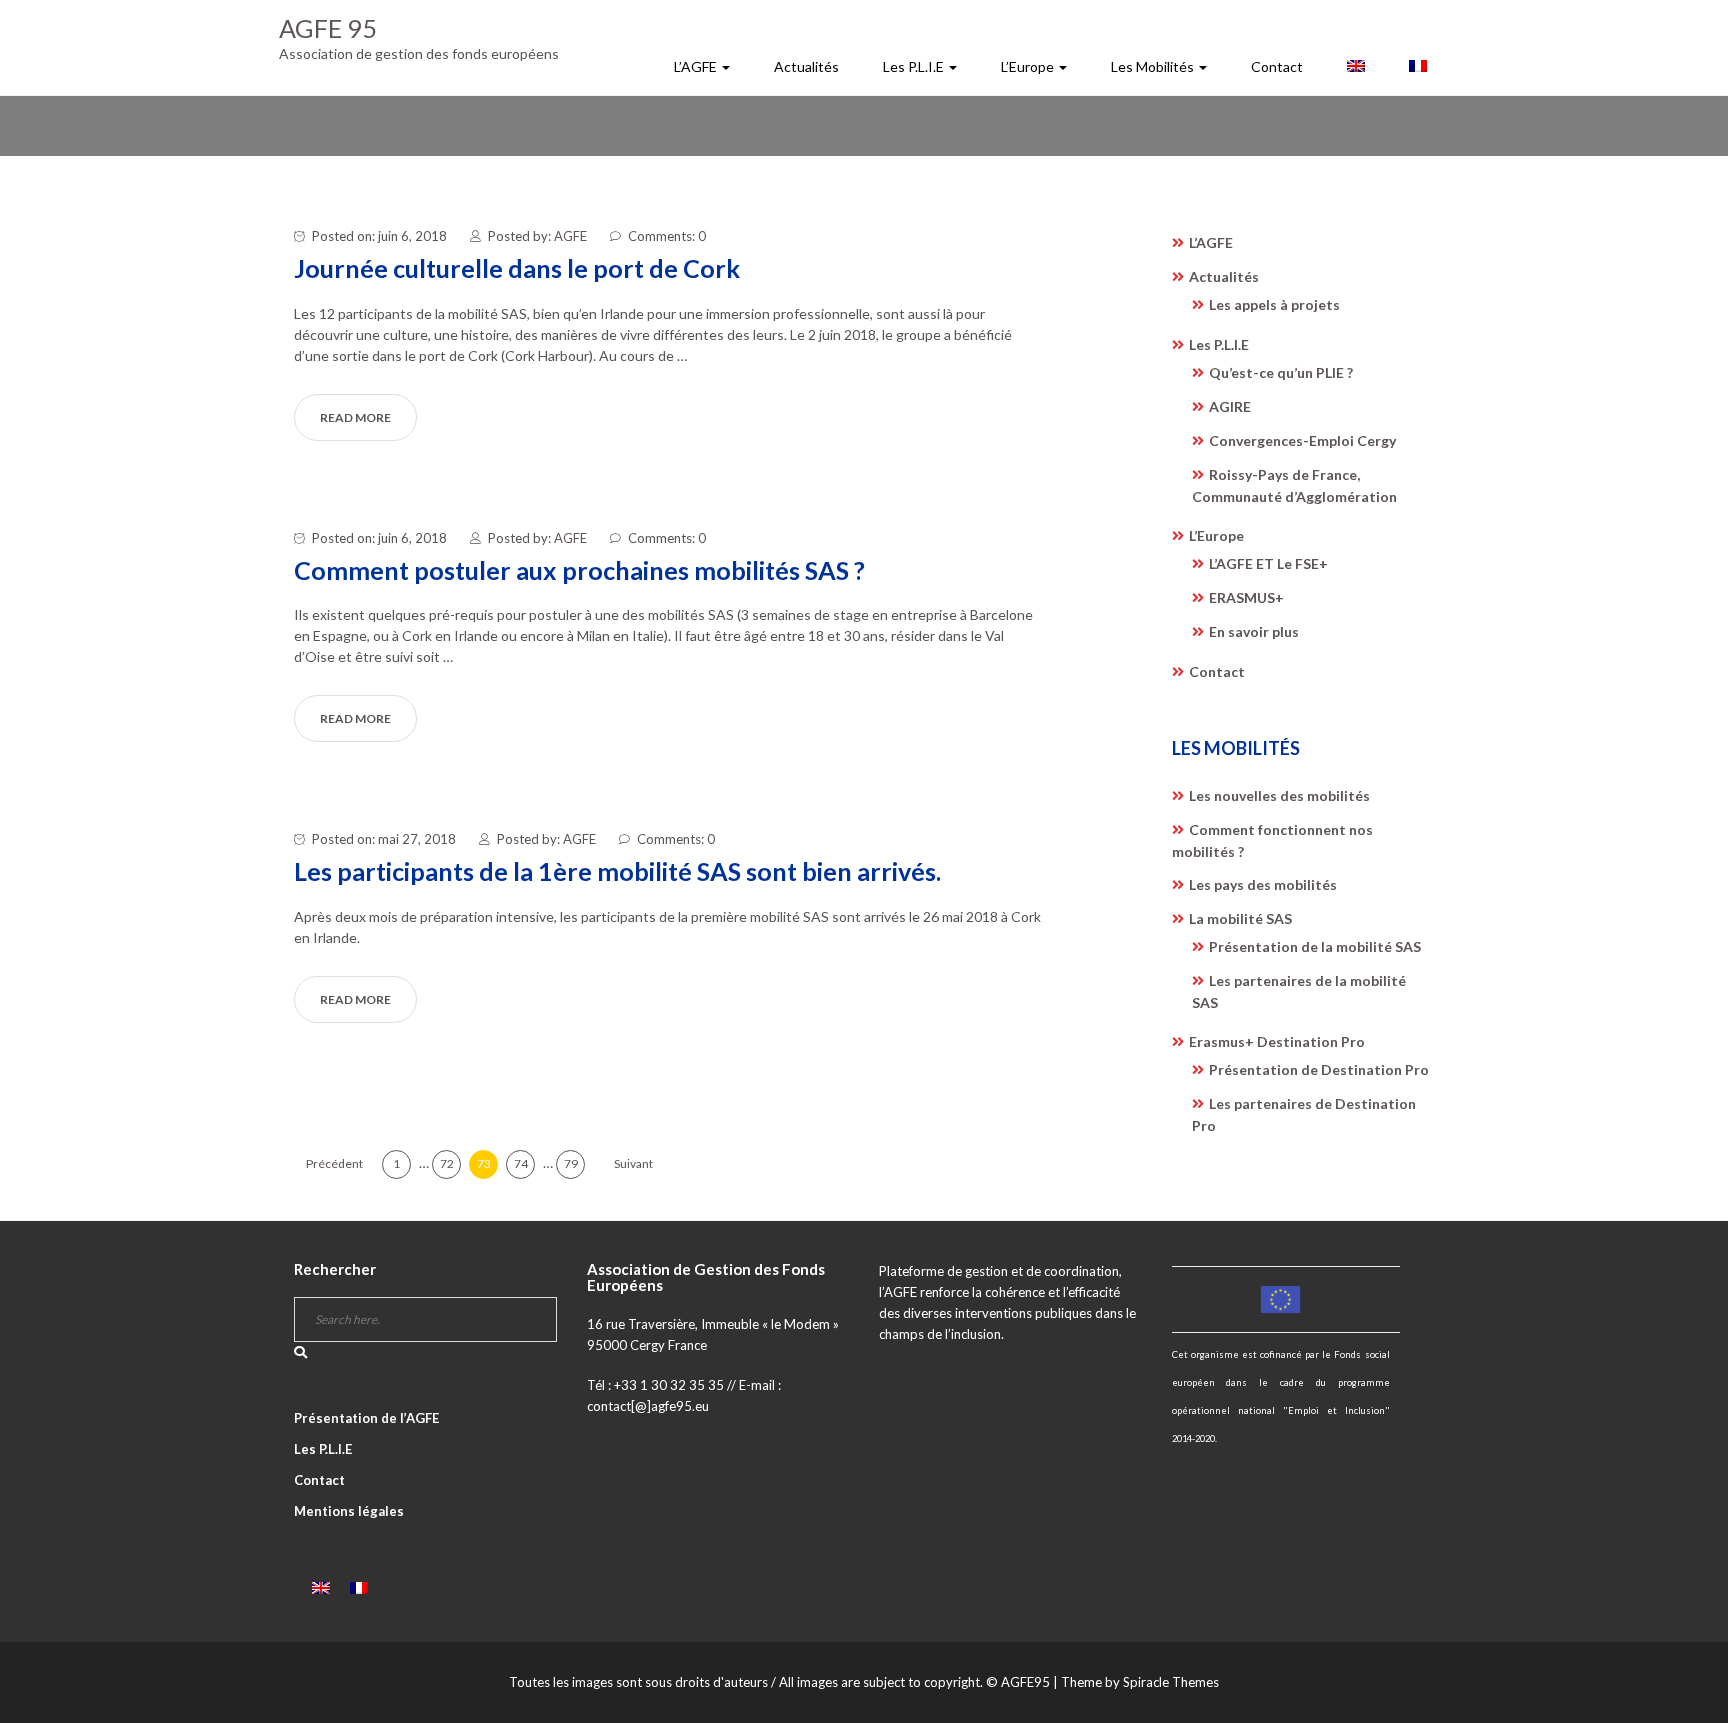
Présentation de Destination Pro (1319, 1069)
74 (521, 1163)
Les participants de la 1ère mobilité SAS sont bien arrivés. (617, 871)
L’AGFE (697, 66)
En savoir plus (1254, 631)
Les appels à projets (1274, 304)
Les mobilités (1154, 66)
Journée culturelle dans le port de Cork (517, 268)
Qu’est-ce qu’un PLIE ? (1281, 372)
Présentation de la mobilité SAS (1315, 946)
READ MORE (355, 417)
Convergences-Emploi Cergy (1302, 440)
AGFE (570, 236)
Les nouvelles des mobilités (1279, 795)
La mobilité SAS (1240, 918)
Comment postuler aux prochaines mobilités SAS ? (579, 570)
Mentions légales (349, 1511)
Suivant (633, 1163)
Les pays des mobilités (1263, 884)
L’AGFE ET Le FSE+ (1268, 563)
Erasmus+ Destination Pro (1277, 1041)
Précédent (334, 1163)
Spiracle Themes (1171, 1682)
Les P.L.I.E (915, 66)
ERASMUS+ (1246, 597)
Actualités (806, 66)
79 (571, 1163)
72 (447, 1163)
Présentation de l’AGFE (366, 1418)
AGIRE (1230, 406)
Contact (1277, 66)
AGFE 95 (328, 28)
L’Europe (1029, 66)
